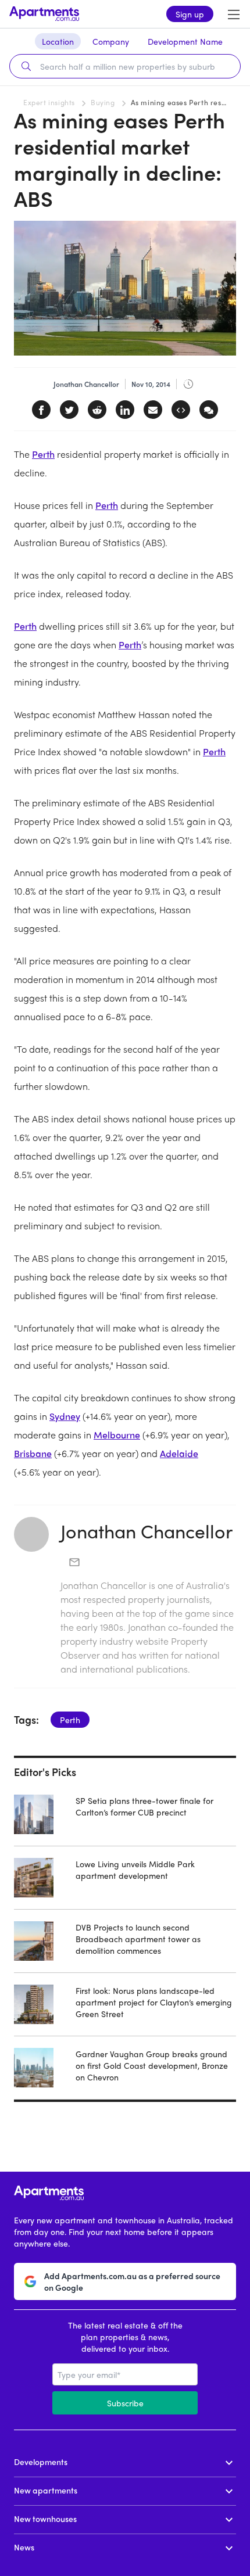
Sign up (190, 14)
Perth (43, 454)
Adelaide (179, 1453)
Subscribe (125, 2403)
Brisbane (33, 1453)
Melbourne (117, 1435)
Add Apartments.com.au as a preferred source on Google (132, 2281)
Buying (103, 102)
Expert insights (49, 102)
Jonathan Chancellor (147, 1531)
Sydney (65, 1416)
